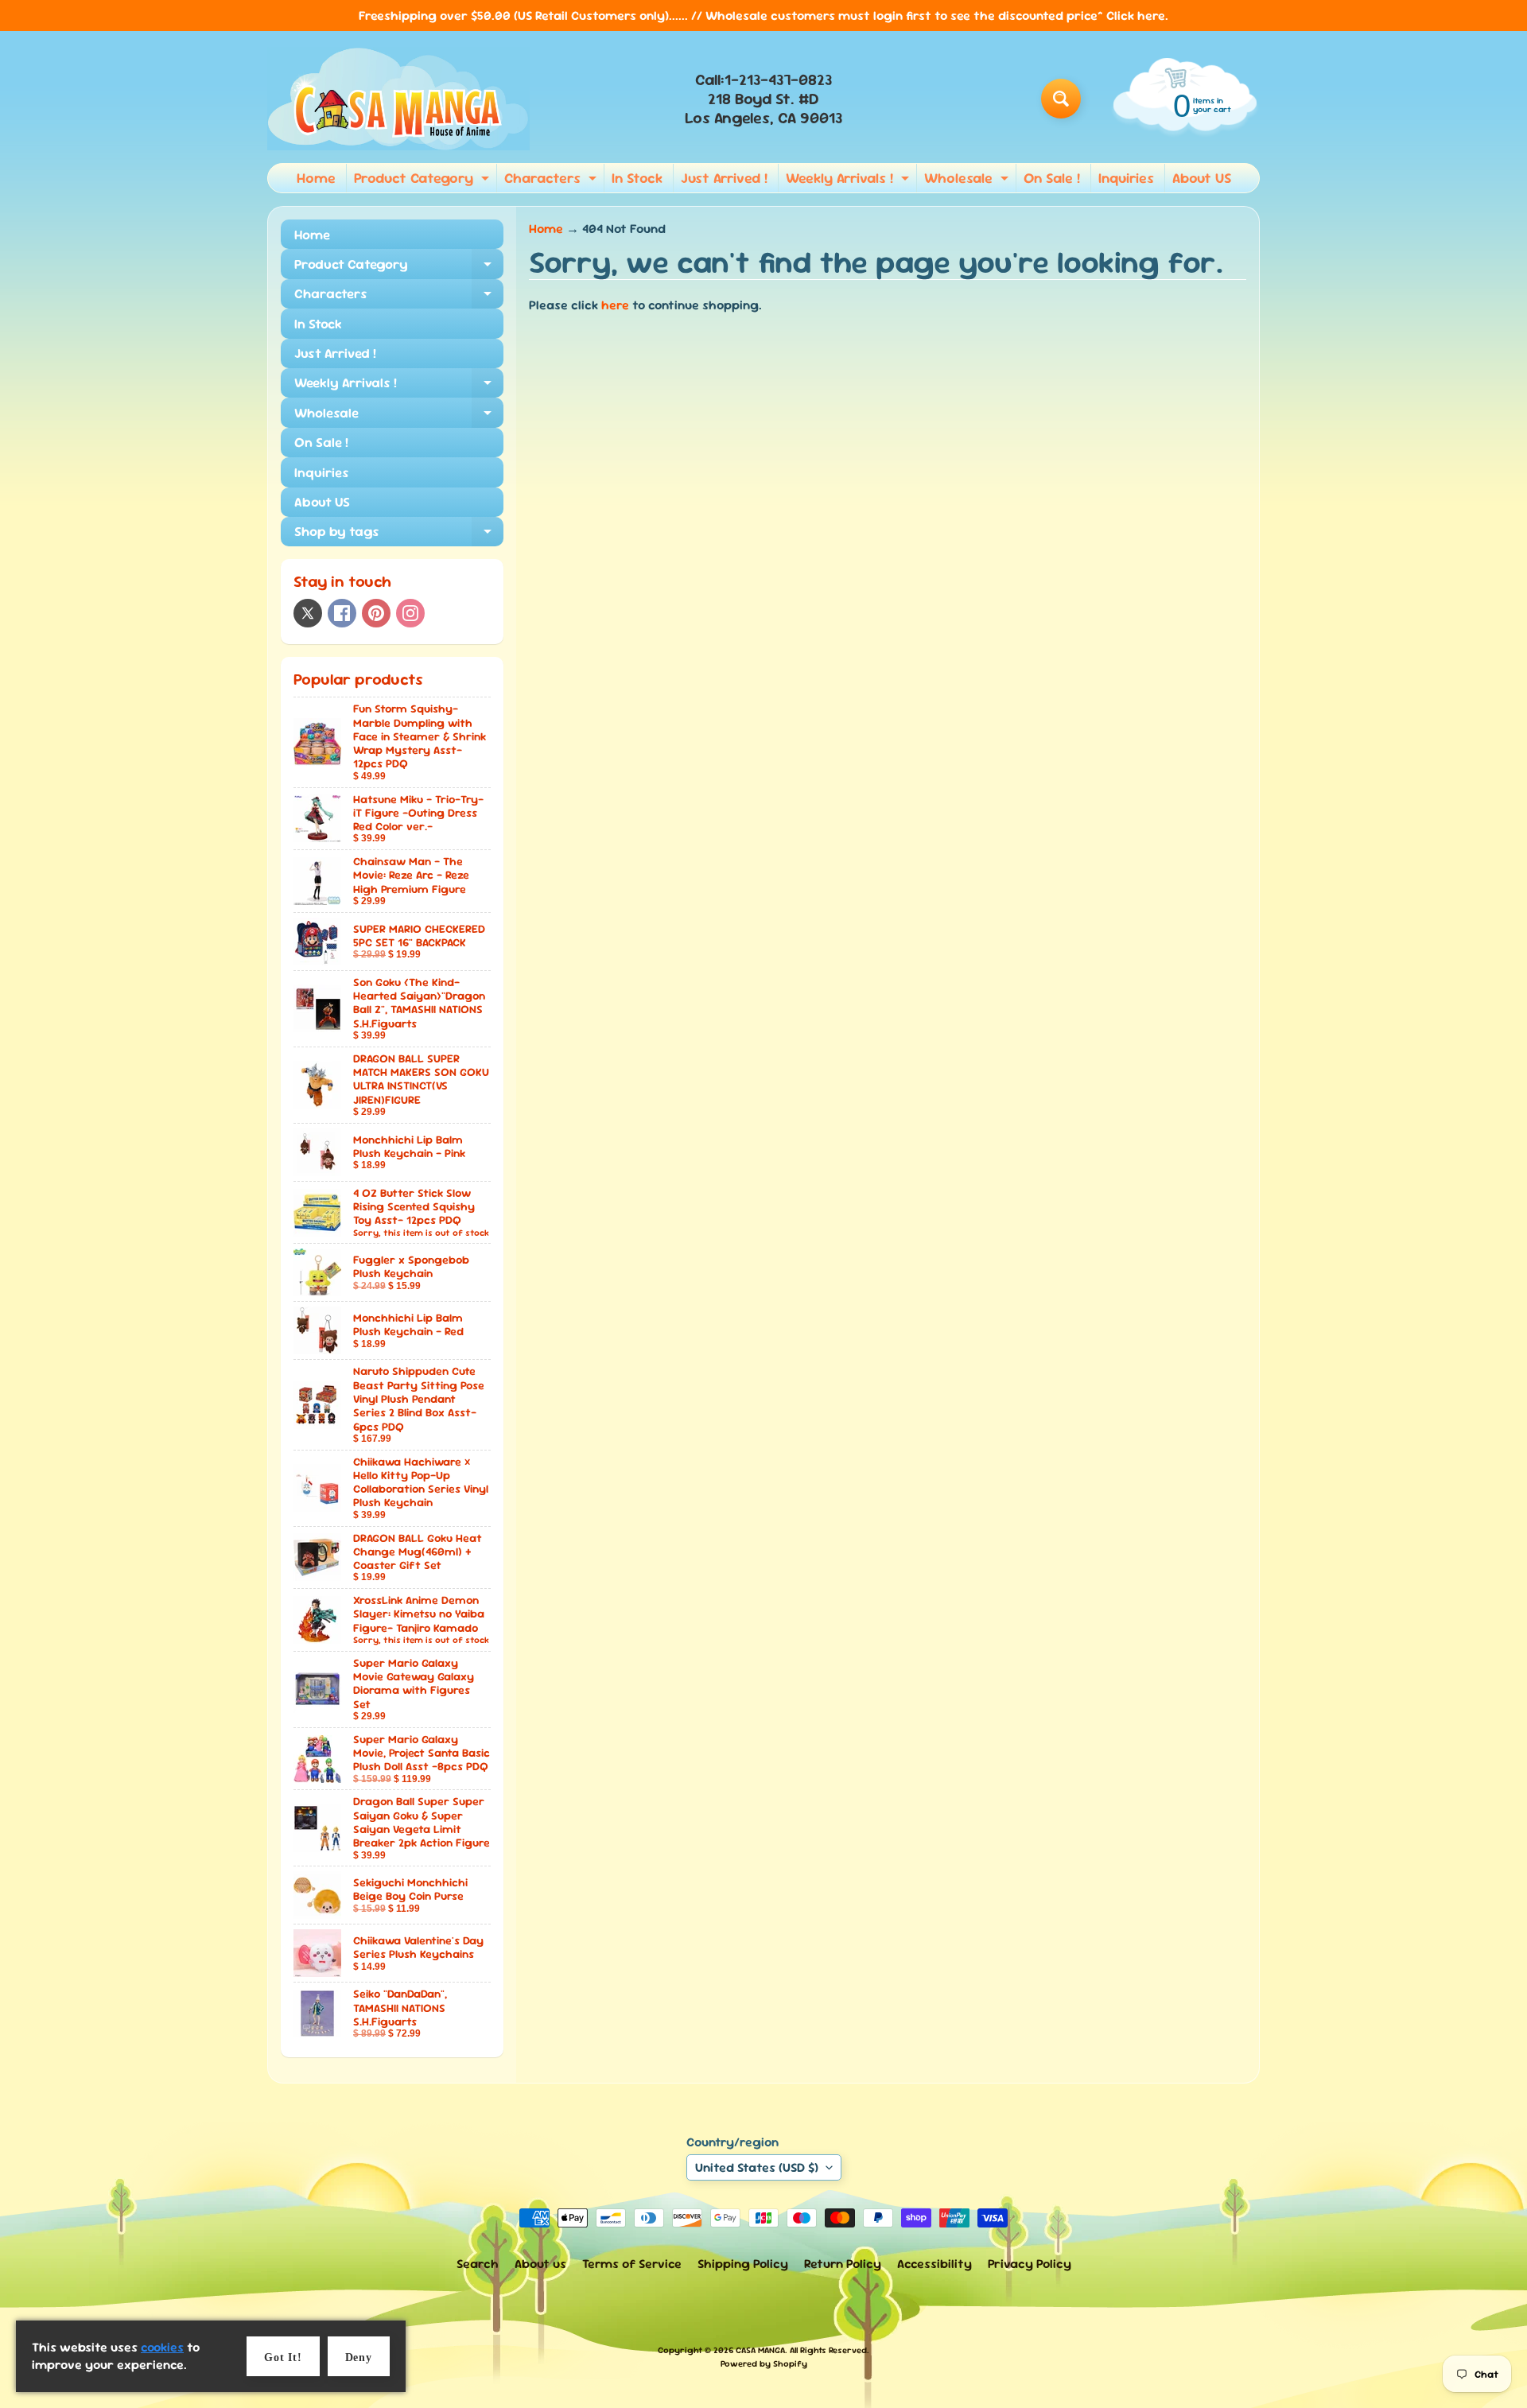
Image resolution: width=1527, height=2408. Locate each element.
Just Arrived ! (724, 178)
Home (316, 178)
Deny (359, 2358)
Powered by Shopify (764, 2363)
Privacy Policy (1030, 2264)
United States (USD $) (757, 2167)
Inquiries (1126, 178)
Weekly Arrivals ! (849, 181)
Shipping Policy (743, 2264)
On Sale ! (1052, 178)
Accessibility (934, 2264)
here (615, 305)
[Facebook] (342, 613)
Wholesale (968, 181)
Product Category (424, 181)
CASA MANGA (760, 2350)
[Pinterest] (376, 613)
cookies (162, 2347)
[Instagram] (410, 613)
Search (478, 2264)
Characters (552, 181)
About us (540, 2264)
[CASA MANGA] (398, 99)
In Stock (637, 178)
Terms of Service (632, 2264)
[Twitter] (308, 613)
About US (1202, 178)
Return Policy (843, 2264)
